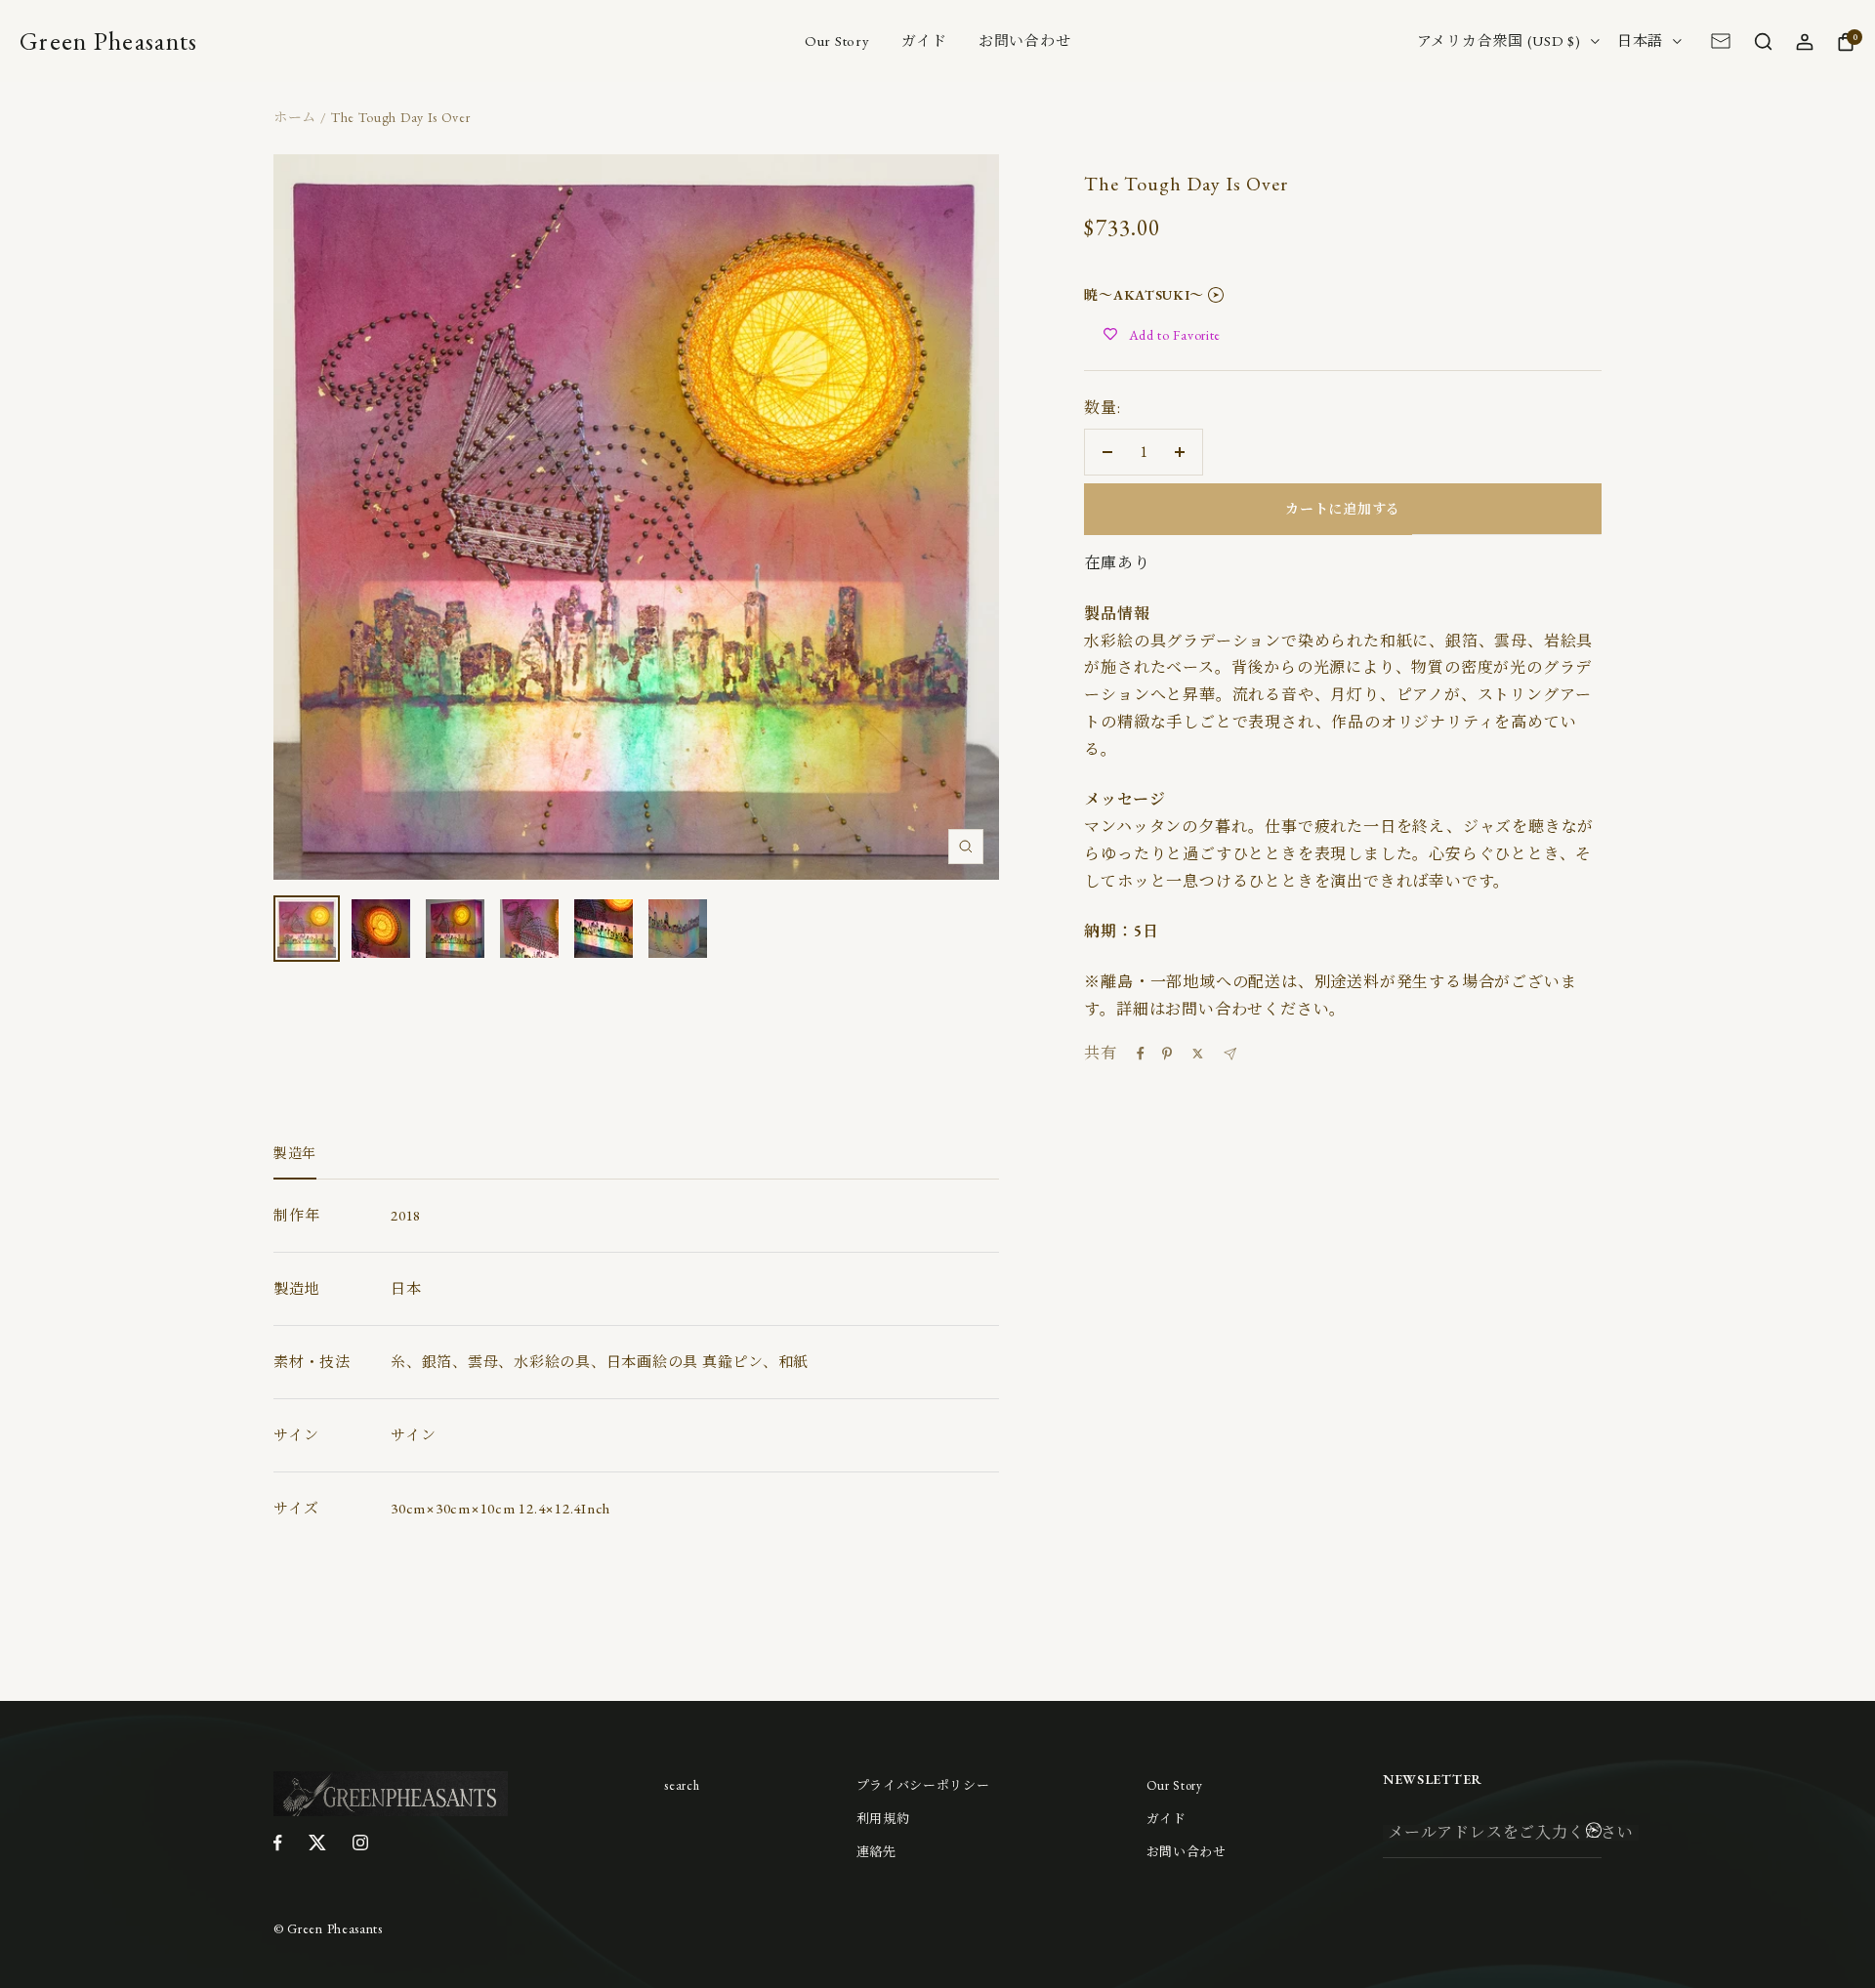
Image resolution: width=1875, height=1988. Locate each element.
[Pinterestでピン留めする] (1167, 1054)
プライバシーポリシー (923, 1785)
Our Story (837, 41)
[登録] (1594, 1834)
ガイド (924, 41)
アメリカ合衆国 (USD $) (1499, 41)
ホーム (295, 117)
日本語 (1640, 41)
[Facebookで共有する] (1141, 1054)
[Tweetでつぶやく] (1198, 1054)
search (682, 1785)
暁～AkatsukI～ (1144, 295)
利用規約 (883, 1819)
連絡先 (876, 1852)
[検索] (1763, 41)
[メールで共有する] (1230, 1054)
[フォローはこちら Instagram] (360, 1843)
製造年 (295, 1154)
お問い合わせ (1025, 41)
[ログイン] (1804, 41)
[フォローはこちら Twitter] (317, 1843)
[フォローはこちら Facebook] (278, 1843)
